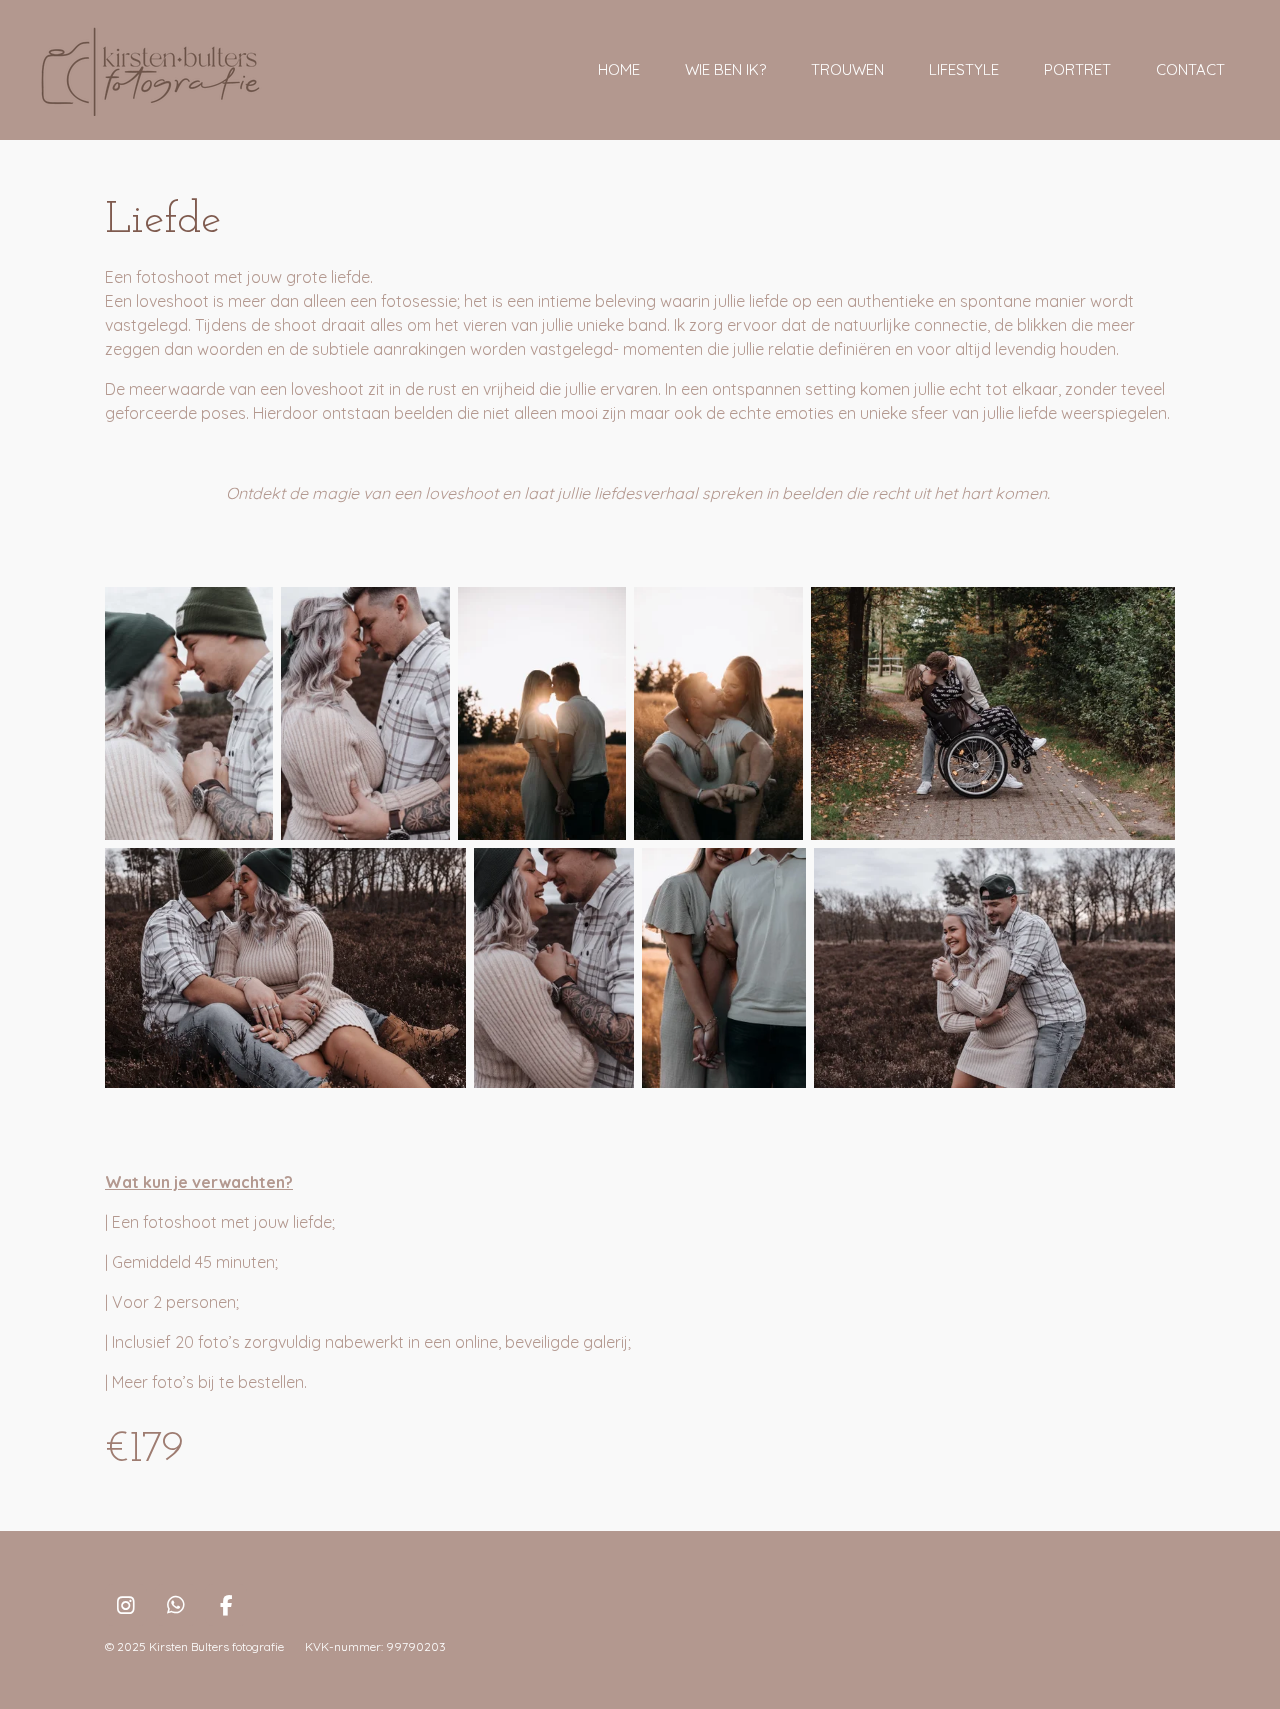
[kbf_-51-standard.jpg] (993, 713)
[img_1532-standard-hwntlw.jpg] (724, 968)
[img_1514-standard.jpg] (718, 713)
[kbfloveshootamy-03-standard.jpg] (285, 968)
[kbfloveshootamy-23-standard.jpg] (554, 968)
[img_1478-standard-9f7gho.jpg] (542, 713)
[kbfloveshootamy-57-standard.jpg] (365, 713)
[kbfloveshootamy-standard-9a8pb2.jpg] (189, 713)
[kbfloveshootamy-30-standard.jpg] (994, 968)
